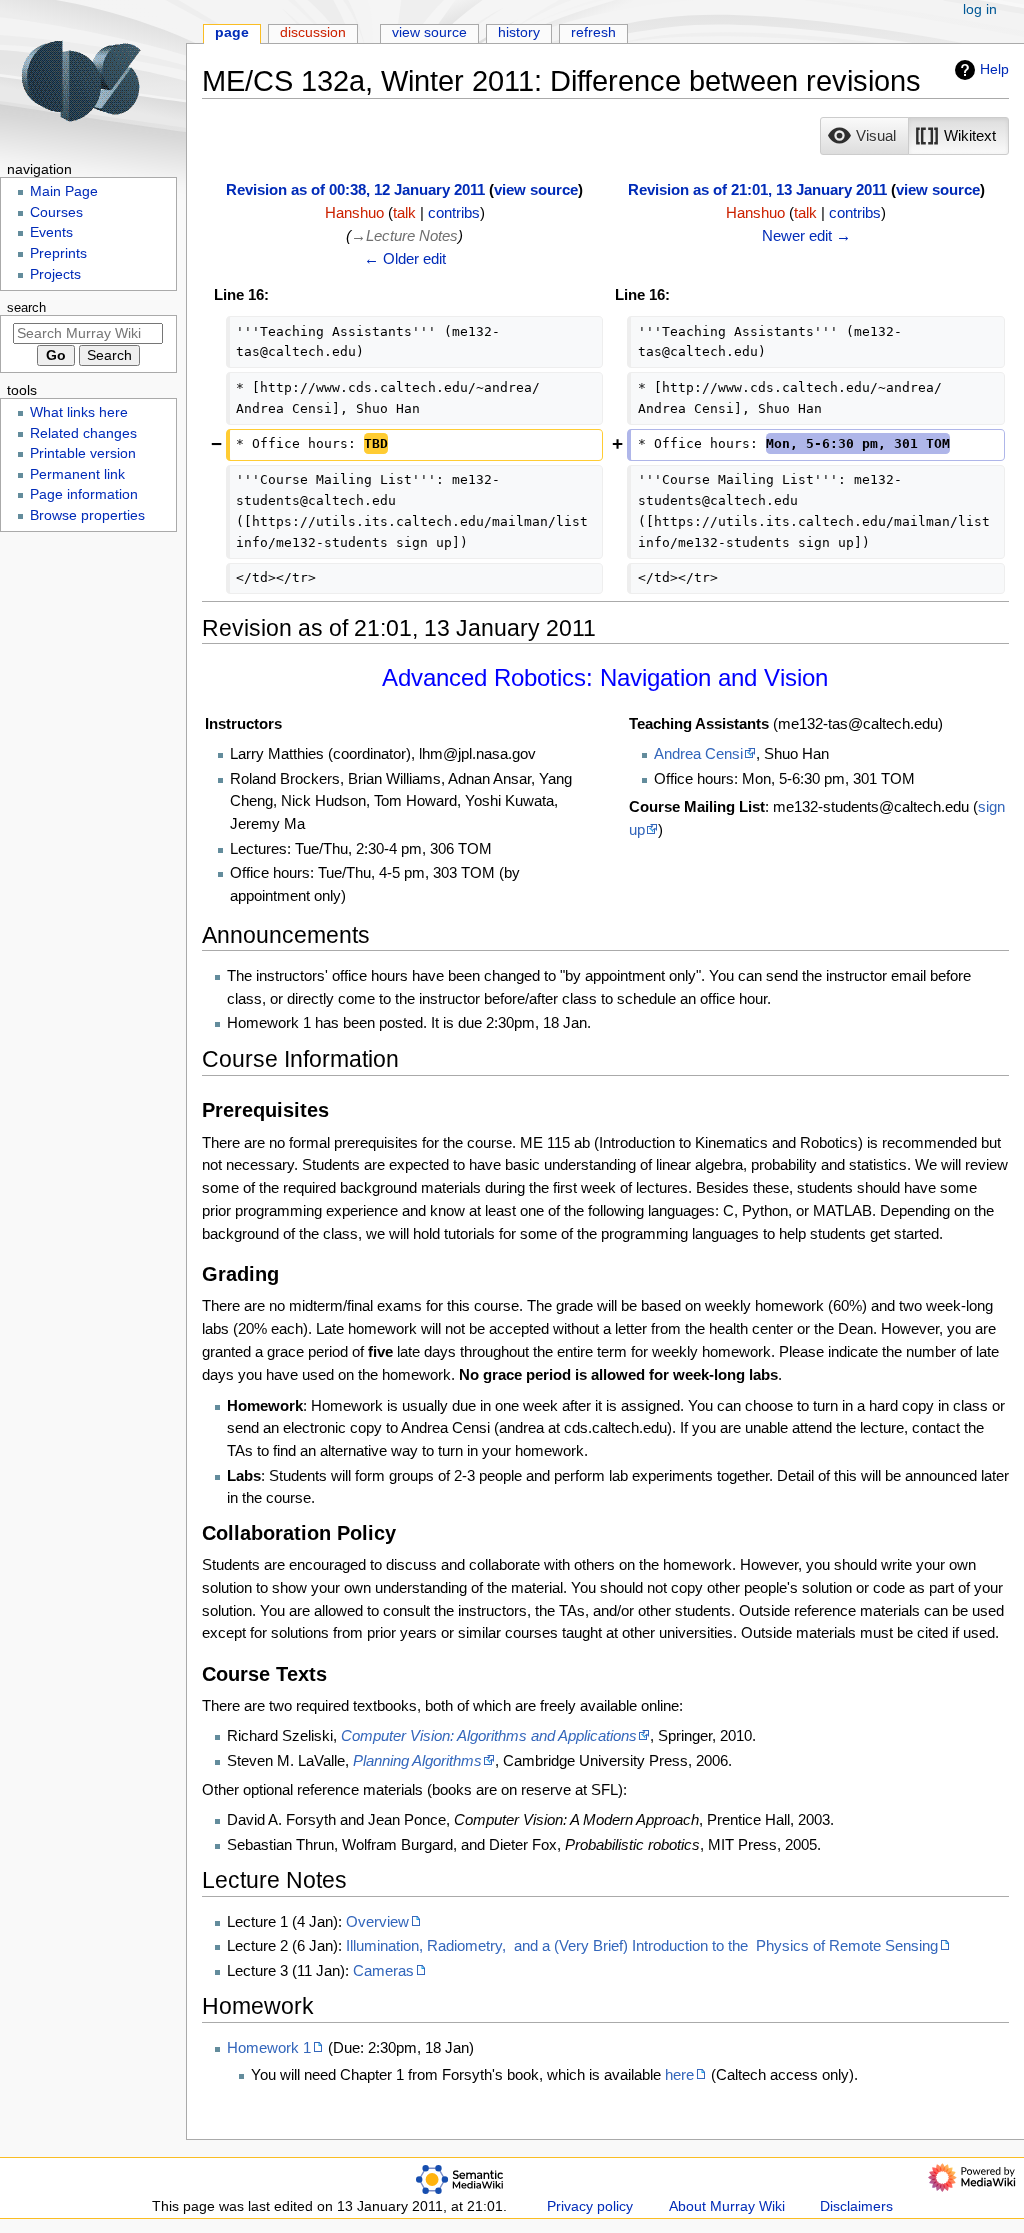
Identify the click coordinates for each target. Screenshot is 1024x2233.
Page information (84, 494)
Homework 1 (269, 2047)
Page (232, 32)
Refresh (593, 32)
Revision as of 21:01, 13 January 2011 (757, 189)
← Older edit (405, 258)
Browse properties (87, 515)
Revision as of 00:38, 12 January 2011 (355, 189)
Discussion (313, 32)
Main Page (64, 191)
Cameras (383, 1970)
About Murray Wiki (727, 2206)
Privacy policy (590, 2206)
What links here (79, 412)
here (679, 2074)
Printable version (83, 453)
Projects (55, 274)
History (519, 32)
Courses (56, 212)
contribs (454, 212)
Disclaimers (856, 2206)
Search (26, 308)
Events (51, 232)
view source (536, 189)
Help (994, 69)
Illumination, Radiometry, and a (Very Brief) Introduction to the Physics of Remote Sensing (642, 1945)
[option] (864, 135)
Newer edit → (806, 235)
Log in (980, 9)
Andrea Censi (698, 753)
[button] (864, 136)
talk (404, 212)
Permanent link (77, 474)
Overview (377, 1921)
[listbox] (914, 136)
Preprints (58, 253)
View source (429, 32)
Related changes (83, 433)
